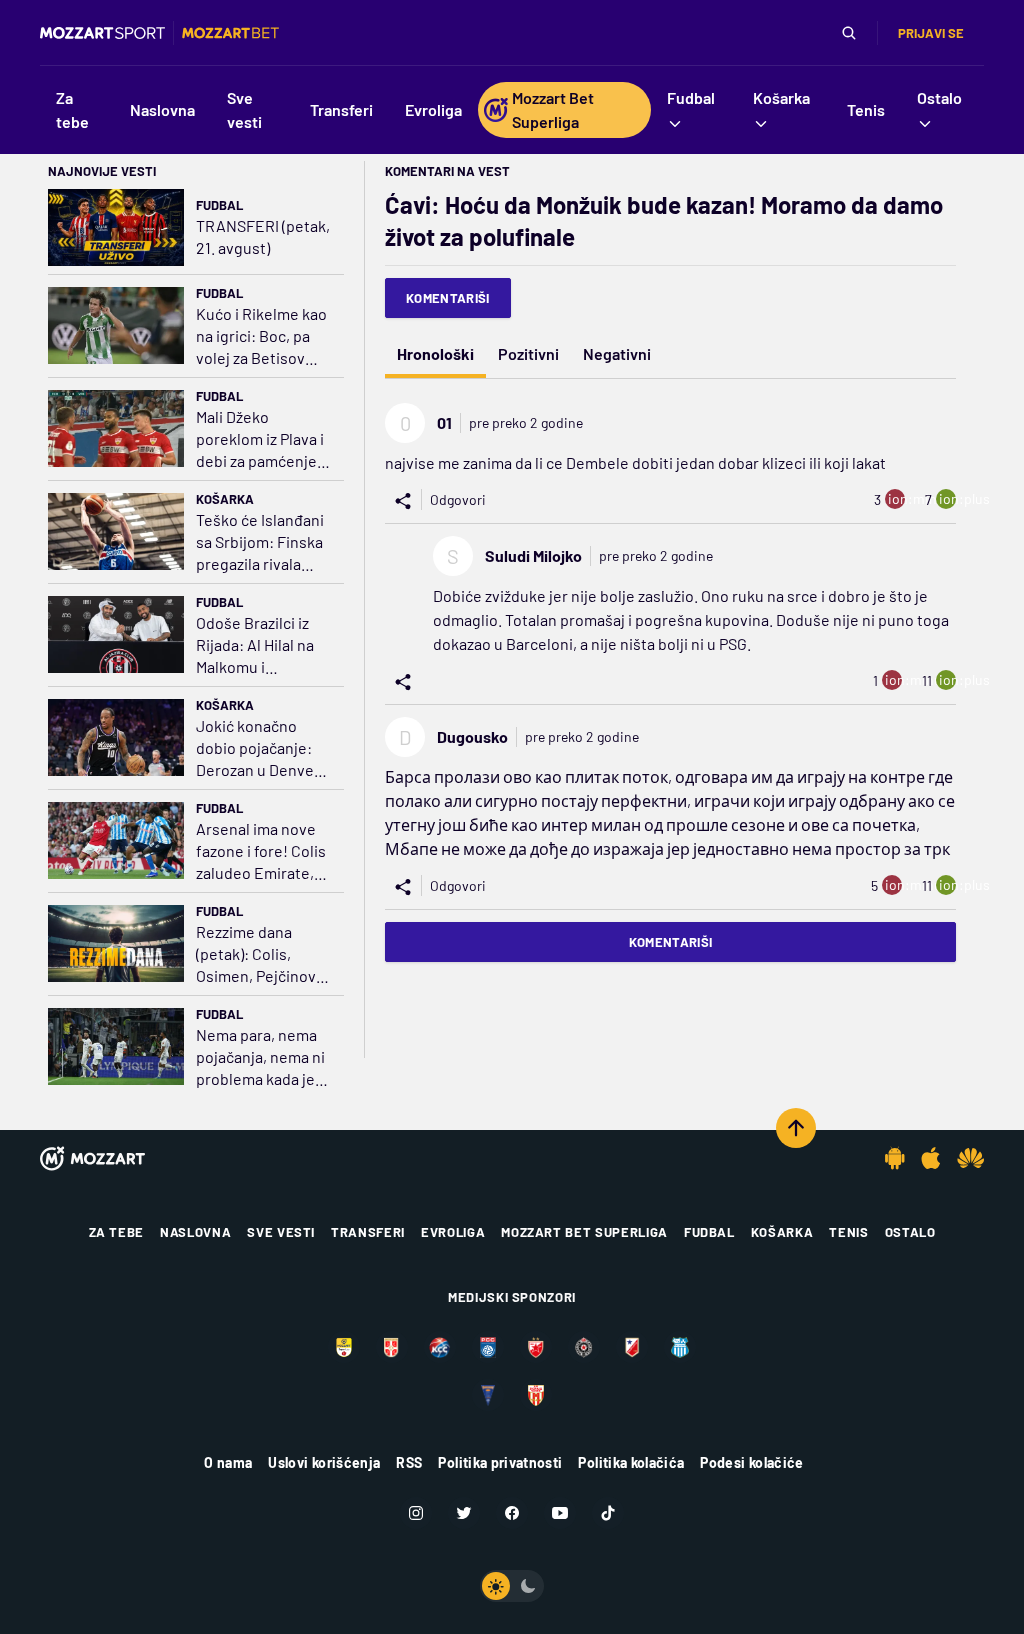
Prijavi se (931, 33)
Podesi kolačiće (751, 1462)
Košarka (225, 499)
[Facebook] (512, 1513)
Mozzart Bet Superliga (584, 1232)
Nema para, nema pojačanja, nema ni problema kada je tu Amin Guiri (260, 1057)
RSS (409, 1462)
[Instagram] (416, 1513)
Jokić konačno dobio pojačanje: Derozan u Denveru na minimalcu (262, 748)
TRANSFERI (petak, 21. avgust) (263, 236)
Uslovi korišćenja (324, 1462)
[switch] (512, 1586)
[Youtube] (560, 1513)
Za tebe (117, 1232)
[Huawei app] (970, 1158)
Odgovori (458, 499)
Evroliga (453, 1232)
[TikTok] (608, 1513)
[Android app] (895, 1158)
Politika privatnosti (500, 1462)
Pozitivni (528, 353)
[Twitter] (464, 1513)
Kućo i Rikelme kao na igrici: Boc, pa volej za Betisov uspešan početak (261, 336)
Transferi (368, 1232)
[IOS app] (931, 1158)
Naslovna (195, 1232)
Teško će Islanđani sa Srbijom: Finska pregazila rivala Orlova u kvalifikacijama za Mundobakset (260, 542)
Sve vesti (281, 1232)
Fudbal (219, 205)
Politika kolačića (631, 1462)
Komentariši (448, 298)
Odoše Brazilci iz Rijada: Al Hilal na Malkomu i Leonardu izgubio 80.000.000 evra (257, 645)
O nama (228, 1462)
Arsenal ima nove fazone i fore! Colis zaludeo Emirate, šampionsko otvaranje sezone (261, 851)
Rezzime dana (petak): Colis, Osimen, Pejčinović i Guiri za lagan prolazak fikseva (262, 954)
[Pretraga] (849, 33)
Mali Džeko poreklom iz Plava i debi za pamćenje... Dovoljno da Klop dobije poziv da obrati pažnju (262, 439)
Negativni (617, 353)
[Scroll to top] (796, 1128)
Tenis (848, 1232)
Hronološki (435, 353)
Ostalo (910, 1232)
